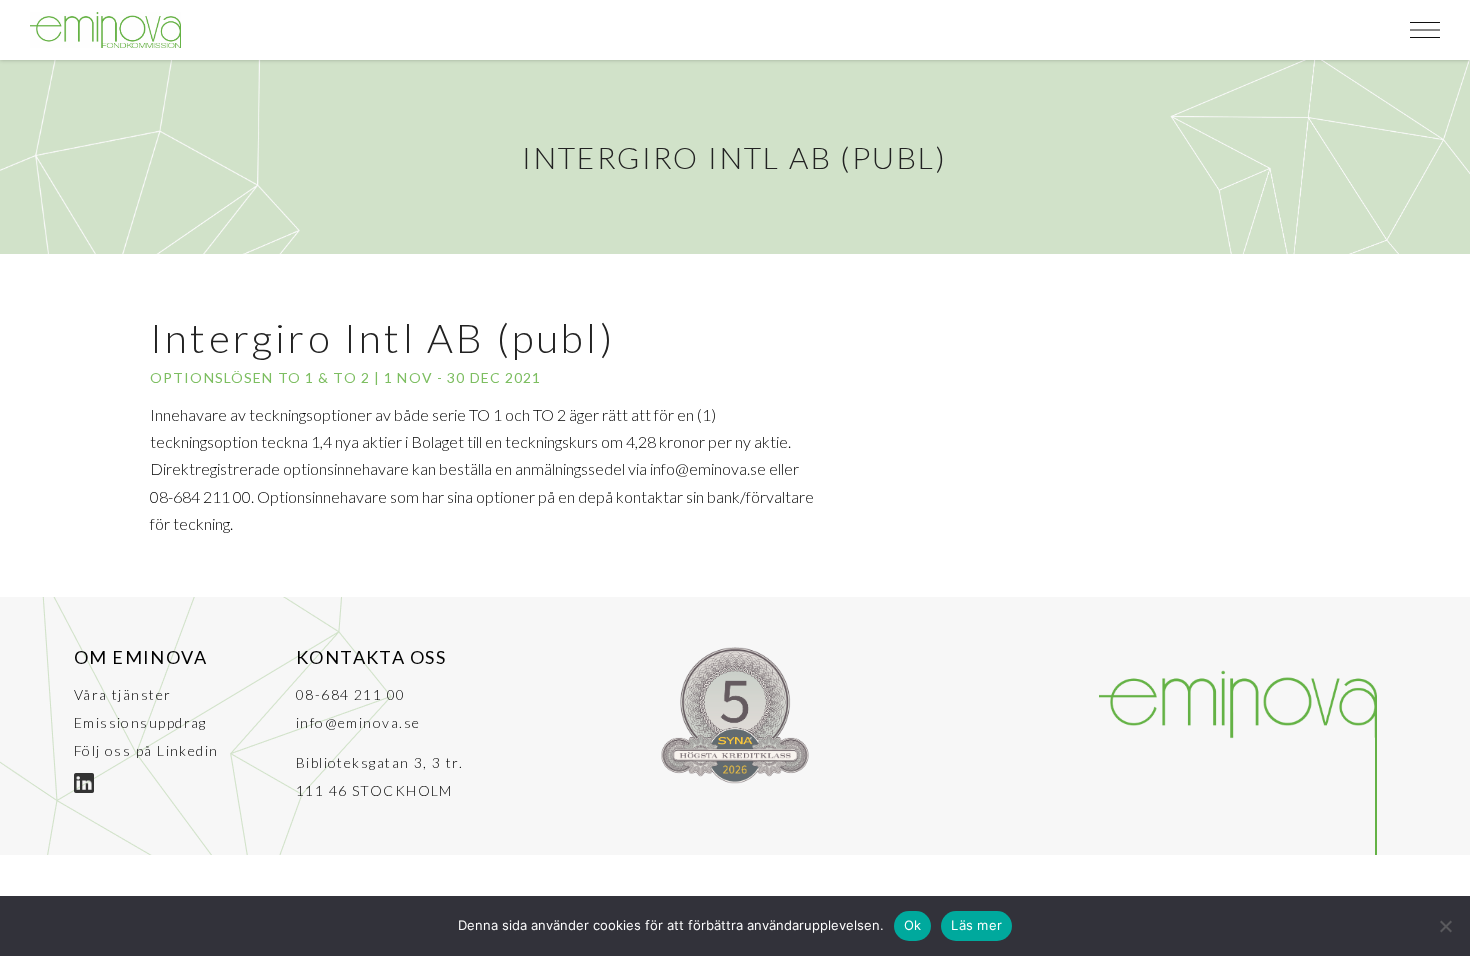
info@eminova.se (358, 722)
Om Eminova (140, 657)
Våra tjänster (123, 694)
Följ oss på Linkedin (146, 750)
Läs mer (976, 925)
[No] (1445, 926)
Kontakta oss (371, 657)
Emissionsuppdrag (140, 722)
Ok (913, 925)
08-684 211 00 (351, 694)
